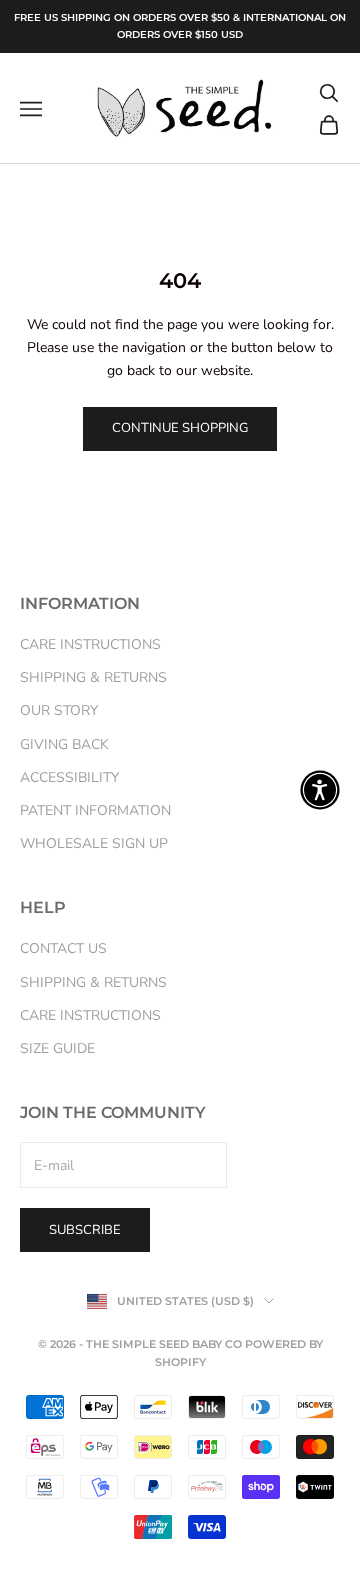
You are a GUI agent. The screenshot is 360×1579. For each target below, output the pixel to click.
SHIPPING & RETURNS (93, 677)
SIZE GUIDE (57, 1048)
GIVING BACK (64, 744)
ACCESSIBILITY (69, 777)
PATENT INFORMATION (95, 810)
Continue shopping (180, 428)
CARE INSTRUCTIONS (90, 644)
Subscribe (85, 1230)
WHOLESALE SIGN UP (94, 843)
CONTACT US (63, 948)
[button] (320, 790)
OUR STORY (59, 710)
